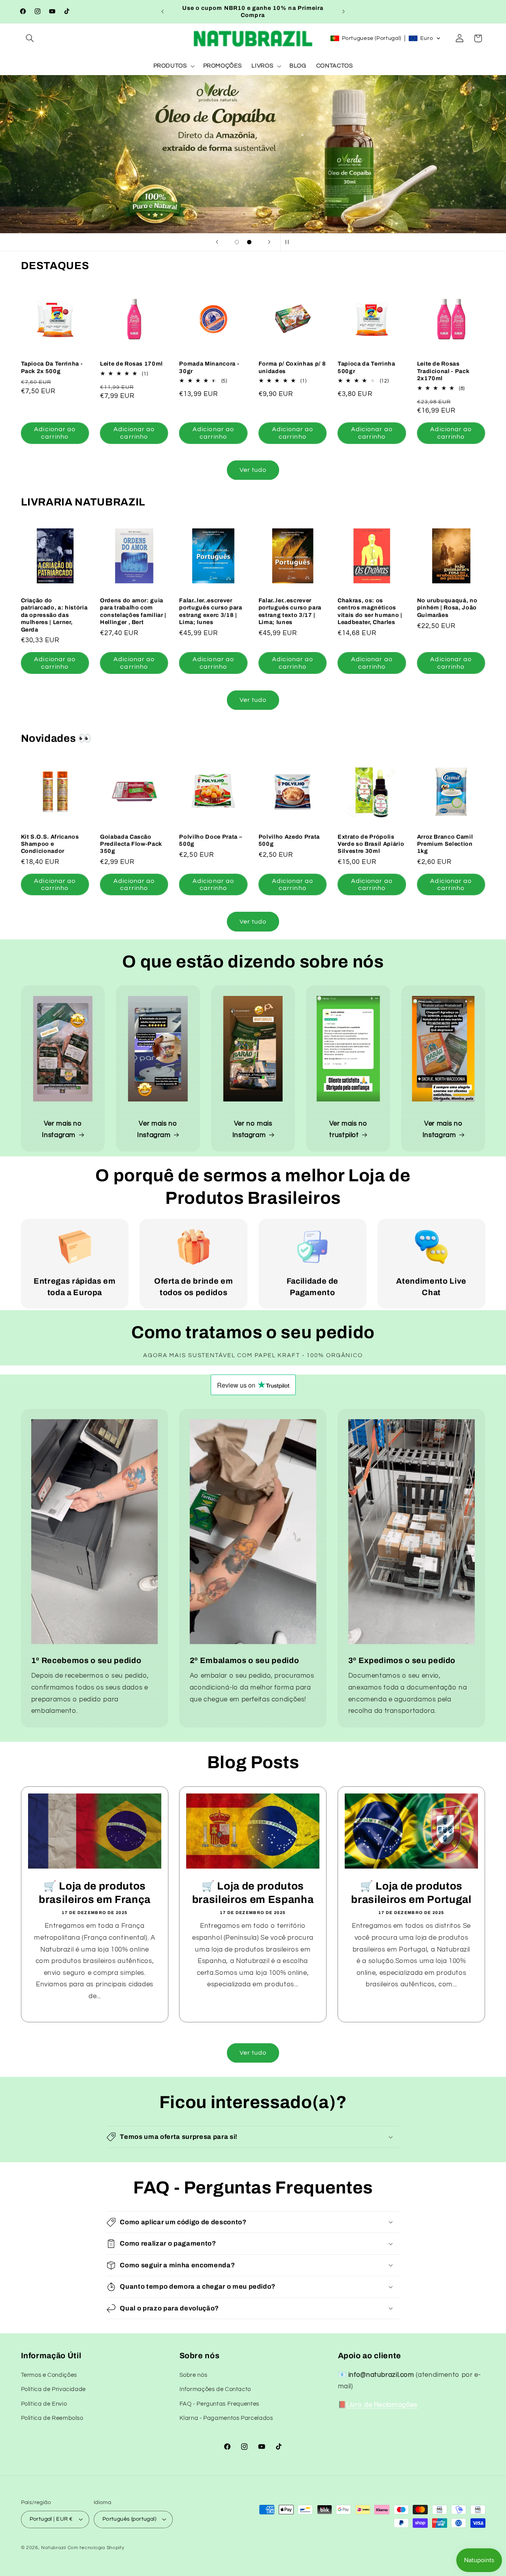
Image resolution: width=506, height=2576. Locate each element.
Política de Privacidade (54, 2389)
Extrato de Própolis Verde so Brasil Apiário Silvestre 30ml (371, 844)
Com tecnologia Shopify (96, 2548)
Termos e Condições (49, 2375)
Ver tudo (253, 470)
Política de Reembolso (52, 2418)
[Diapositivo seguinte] (269, 242)
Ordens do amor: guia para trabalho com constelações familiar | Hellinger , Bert (133, 611)
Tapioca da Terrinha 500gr (366, 367)
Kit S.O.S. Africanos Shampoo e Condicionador (50, 844)
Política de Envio (44, 2404)
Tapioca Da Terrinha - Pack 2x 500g (52, 367)
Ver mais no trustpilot (348, 1130)
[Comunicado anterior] (162, 11)
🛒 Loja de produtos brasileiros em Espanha (253, 1893)
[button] (30, 38)
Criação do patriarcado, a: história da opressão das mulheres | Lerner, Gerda (54, 615)
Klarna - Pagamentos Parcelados (226, 2418)
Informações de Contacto (215, 2389)
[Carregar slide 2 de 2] (249, 242)
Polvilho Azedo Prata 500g (289, 840)
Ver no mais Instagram (252, 1130)
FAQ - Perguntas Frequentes (219, 2404)
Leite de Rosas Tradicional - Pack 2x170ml (443, 371)
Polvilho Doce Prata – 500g (211, 840)
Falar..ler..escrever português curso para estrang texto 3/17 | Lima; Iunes (290, 611)
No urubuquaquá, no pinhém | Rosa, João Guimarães (447, 608)
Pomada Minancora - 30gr (209, 367)
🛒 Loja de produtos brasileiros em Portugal (412, 1893)
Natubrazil (53, 2548)
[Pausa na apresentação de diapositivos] (289, 242)
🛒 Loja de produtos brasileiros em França (95, 1893)
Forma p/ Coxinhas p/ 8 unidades (292, 367)
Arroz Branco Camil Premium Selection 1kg (445, 844)
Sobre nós (194, 2375)
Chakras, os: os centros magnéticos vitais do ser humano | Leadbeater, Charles (370, 611)
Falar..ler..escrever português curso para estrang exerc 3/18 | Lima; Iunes (211, 611)
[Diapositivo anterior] (217, 242)
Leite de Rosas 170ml (131, 364)
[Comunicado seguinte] (344, 11)
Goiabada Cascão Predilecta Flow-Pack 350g (131, 844)
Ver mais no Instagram (62, 1130)
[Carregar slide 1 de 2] (237, 242)
